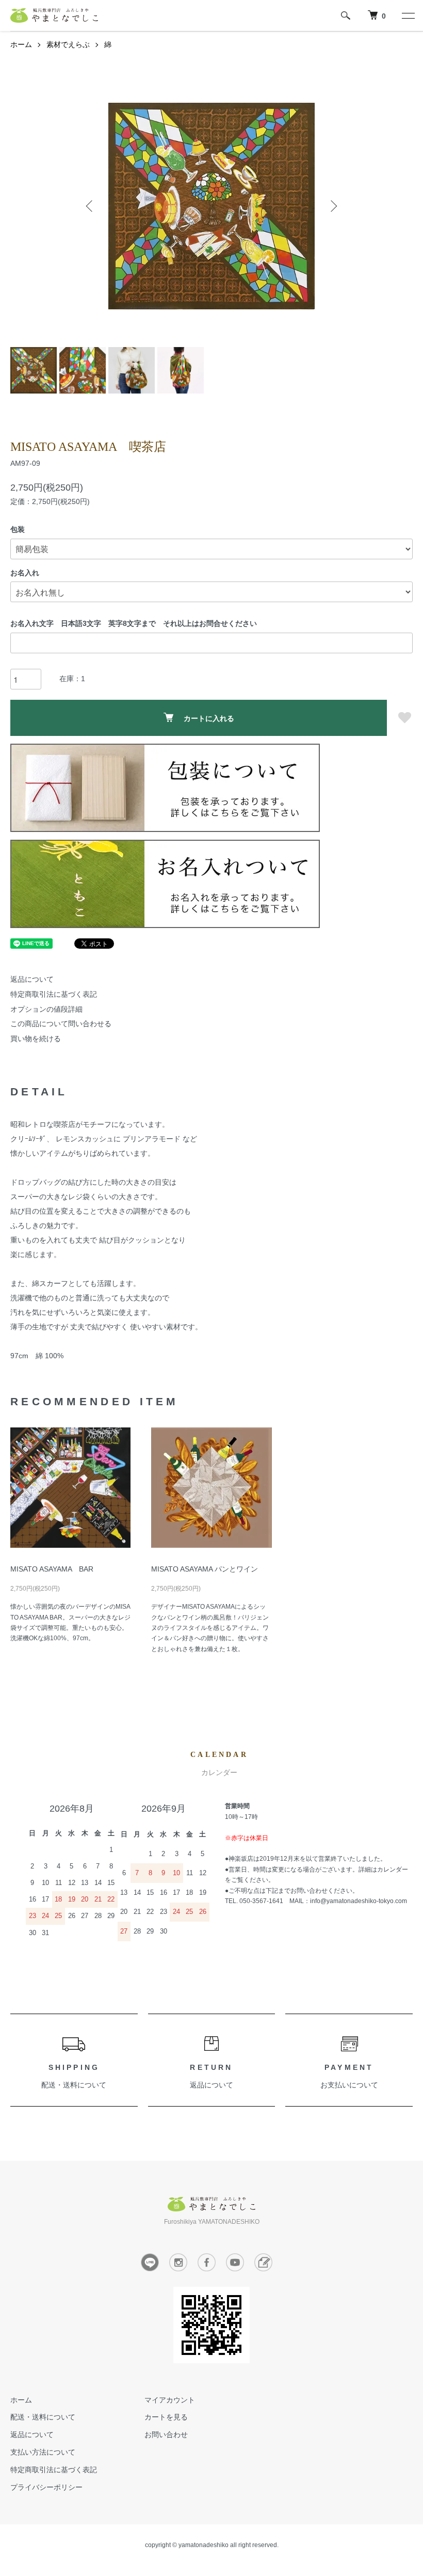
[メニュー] (408, 15)
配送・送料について (74, 2085)
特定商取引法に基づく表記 (54, 994)
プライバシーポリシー (46, 2487)
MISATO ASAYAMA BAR (52, 1569)
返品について (32, 979)
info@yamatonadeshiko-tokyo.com (359, 1901)
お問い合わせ (166, 2434)
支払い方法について (43, 2452)
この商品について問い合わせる (61, 1024)
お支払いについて (349, 2085)
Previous (90, 206)
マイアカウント (170, 2400)
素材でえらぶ (68, 44)
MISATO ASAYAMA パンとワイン (205, 1569)
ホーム (21, 44)
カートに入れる (209, 718)
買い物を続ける (36, 1039)
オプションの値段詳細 (46, 1009)
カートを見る (166, 2417)
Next (333, 206)
